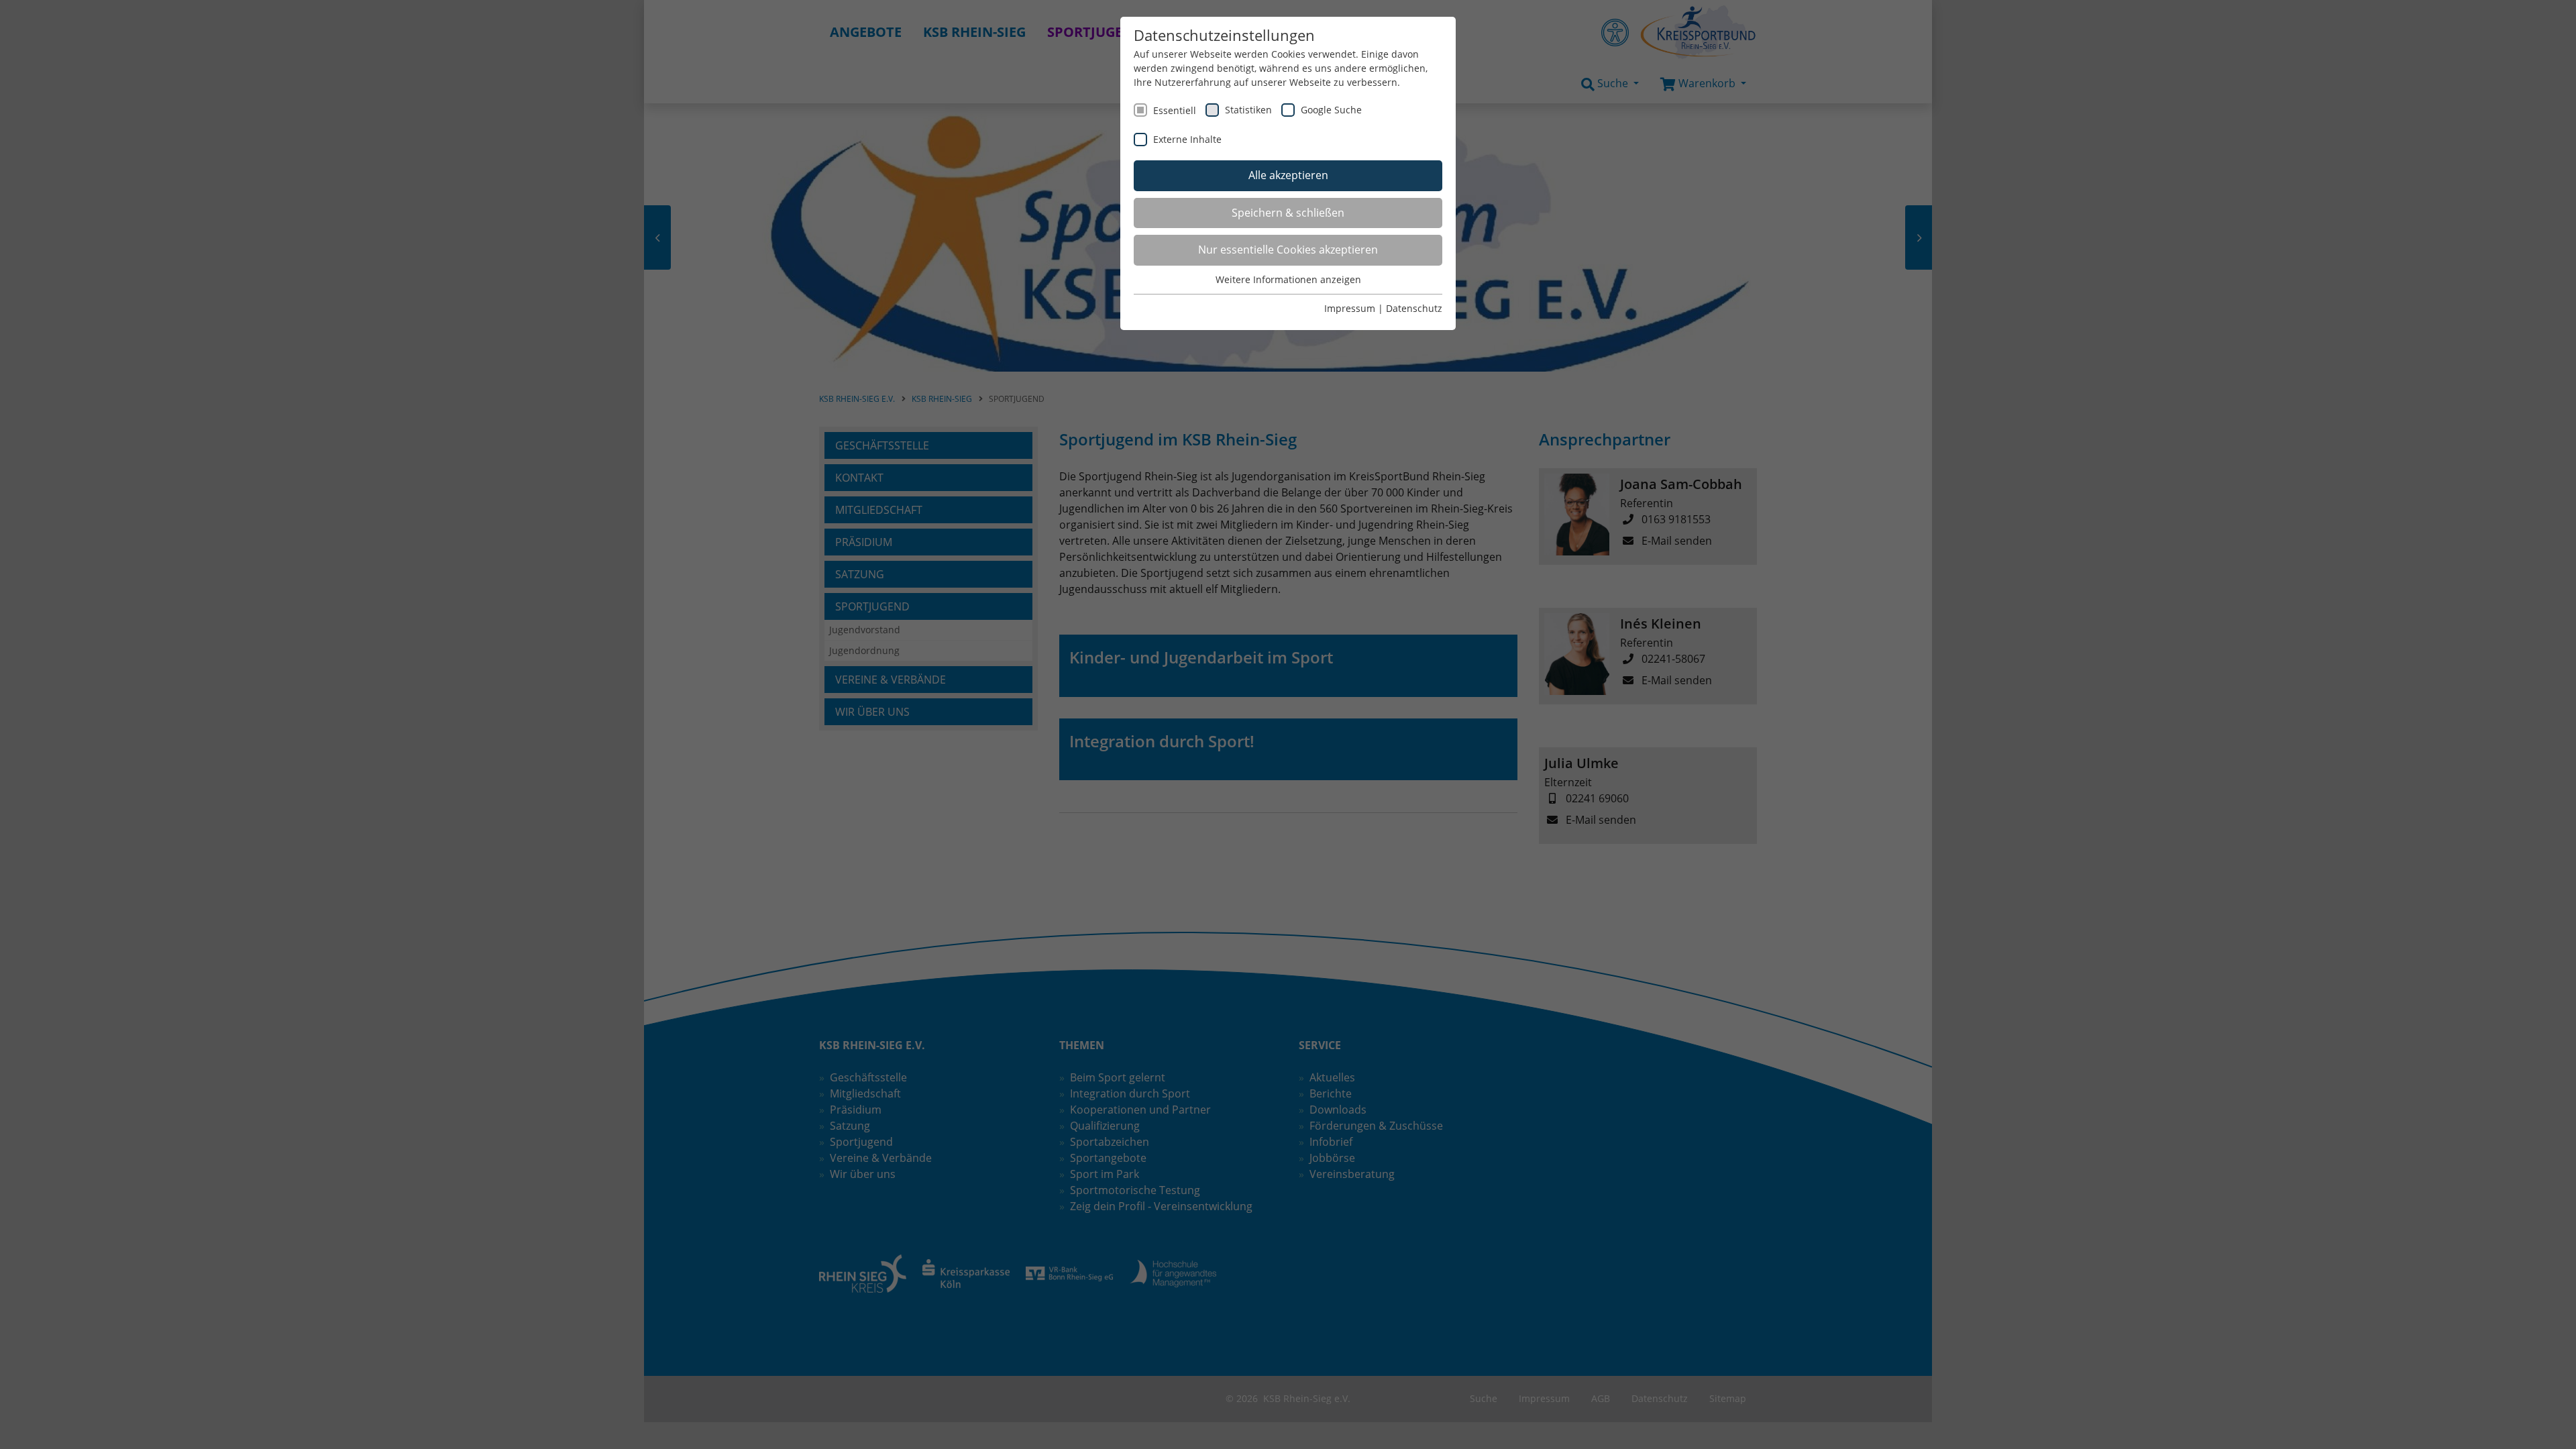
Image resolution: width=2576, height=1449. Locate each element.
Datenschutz (1414, 308)
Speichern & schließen (1288, 213)
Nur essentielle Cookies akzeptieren (1288, 250)
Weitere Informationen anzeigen (1288, 279)
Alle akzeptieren (1288, 175)
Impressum (1350, 308)
